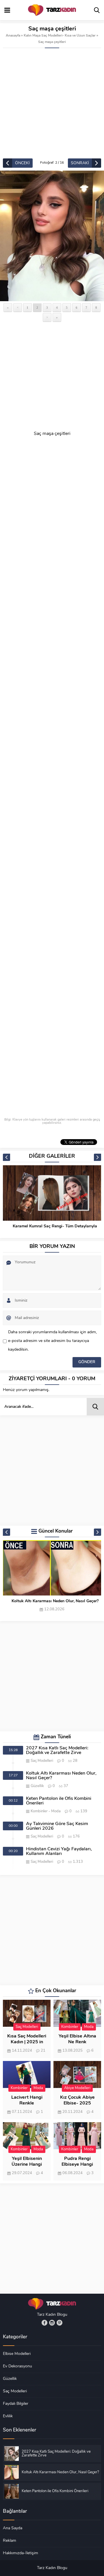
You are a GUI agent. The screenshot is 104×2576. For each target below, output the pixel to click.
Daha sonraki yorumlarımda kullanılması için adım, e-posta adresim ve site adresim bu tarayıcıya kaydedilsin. (52, 1341)
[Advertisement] (52, 103)
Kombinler (39, 1811)
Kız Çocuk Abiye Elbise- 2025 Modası (77, 2103)
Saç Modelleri (42, 1761)
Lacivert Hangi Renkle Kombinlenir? (27, 2103)
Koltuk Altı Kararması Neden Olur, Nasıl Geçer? (61, 1776)
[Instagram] (52, 2323)
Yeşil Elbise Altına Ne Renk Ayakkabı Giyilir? (77, 2042)
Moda (56, 1811)
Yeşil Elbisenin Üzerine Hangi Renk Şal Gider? (27, 2165)
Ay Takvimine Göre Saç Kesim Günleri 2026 (57, 1826)
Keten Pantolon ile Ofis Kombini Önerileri (55, 1601)
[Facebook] (44, 2323)
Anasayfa (13, 36)
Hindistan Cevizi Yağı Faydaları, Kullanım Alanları (59, 1851)
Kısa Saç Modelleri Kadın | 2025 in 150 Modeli (27, 2042)
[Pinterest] (60, 2323)
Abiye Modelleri (77, 2088)
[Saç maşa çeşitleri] (52, 236)
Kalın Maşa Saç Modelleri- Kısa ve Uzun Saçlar (60, 36)
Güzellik (37, 1786)
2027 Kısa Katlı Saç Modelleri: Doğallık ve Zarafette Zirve (57, 1751)
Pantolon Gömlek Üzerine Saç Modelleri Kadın (55, 1226)
